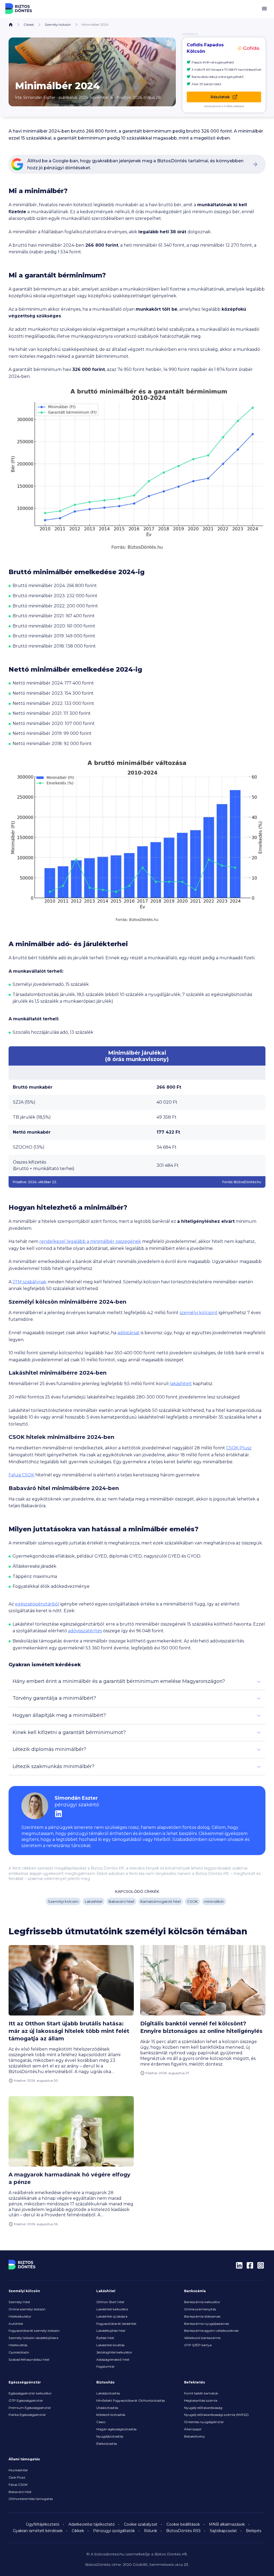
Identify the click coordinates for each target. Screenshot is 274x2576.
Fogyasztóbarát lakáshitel (116, 2324)
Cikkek (29, 25)
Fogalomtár (106, 2366)
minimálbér (214, 1901)
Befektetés (195, 2382)
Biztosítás (105, 2382)
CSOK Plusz (239, 1448)
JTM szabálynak (30, 1282)
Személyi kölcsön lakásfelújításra (33, 2338)
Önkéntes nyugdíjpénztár (204, 2422)
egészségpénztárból (37, 1604)
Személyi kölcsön (58, 25)
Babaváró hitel (121, 1901)
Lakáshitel (94, 1901)
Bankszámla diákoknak (202, 2316)
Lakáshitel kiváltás (110, 2345)
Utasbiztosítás (107, 2408)
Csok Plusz (17, 2477)
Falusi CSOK (21, 1475)
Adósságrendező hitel (113, 2359)
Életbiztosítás (107, 2444)
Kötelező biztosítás (111, 2415)
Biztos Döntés (19, 9)
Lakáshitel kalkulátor (112, 2309)
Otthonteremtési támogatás (31, 2499)
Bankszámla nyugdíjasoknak (207, 2324)
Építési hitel (105, 2338)
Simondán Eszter (39, 97)
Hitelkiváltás (18, 2345)
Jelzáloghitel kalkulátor (114, 2352)
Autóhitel (16, 2324)
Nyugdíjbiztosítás (110, 2436)
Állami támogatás (24, 2459)
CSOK (192, 1901)
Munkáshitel (18, 2470)
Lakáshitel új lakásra (112, 2316)
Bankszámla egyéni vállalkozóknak (211, 2331)
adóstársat (129, 1333)
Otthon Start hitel (110, 2302)
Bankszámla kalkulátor (202, 2302)
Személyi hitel (19, 2302)
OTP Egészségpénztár (26, 2400)
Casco (101, 2422)
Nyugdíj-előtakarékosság (203, 2408)
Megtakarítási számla (201, 2400)
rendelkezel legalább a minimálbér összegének (90, 1241)
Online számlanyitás (200, 2309)
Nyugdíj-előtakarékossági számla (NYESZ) (216, 2415)
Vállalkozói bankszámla (202, 2338)
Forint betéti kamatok (201, 2393)
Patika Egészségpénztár (27, 2415)
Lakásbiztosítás (108, 2393)
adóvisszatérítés (85, 1631)
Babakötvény (195, 2436)
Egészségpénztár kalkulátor (30, 2393)
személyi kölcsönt (199, 1313)
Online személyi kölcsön (27, 2309)
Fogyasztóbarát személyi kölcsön (34, 2331)
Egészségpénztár (25, 2382)
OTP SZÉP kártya (198, 2345)
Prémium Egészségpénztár (30, 2408)
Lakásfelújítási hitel (111, 2331)
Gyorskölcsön (19, 2352)
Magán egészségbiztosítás (116, 2429)
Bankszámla (195, 2291)
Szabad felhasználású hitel (29, 2359)
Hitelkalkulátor (20, 2316)
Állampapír (193, 2429)
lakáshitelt (181, 1384)
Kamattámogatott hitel (161, 1901)
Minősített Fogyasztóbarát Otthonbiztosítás (131, 2400)
